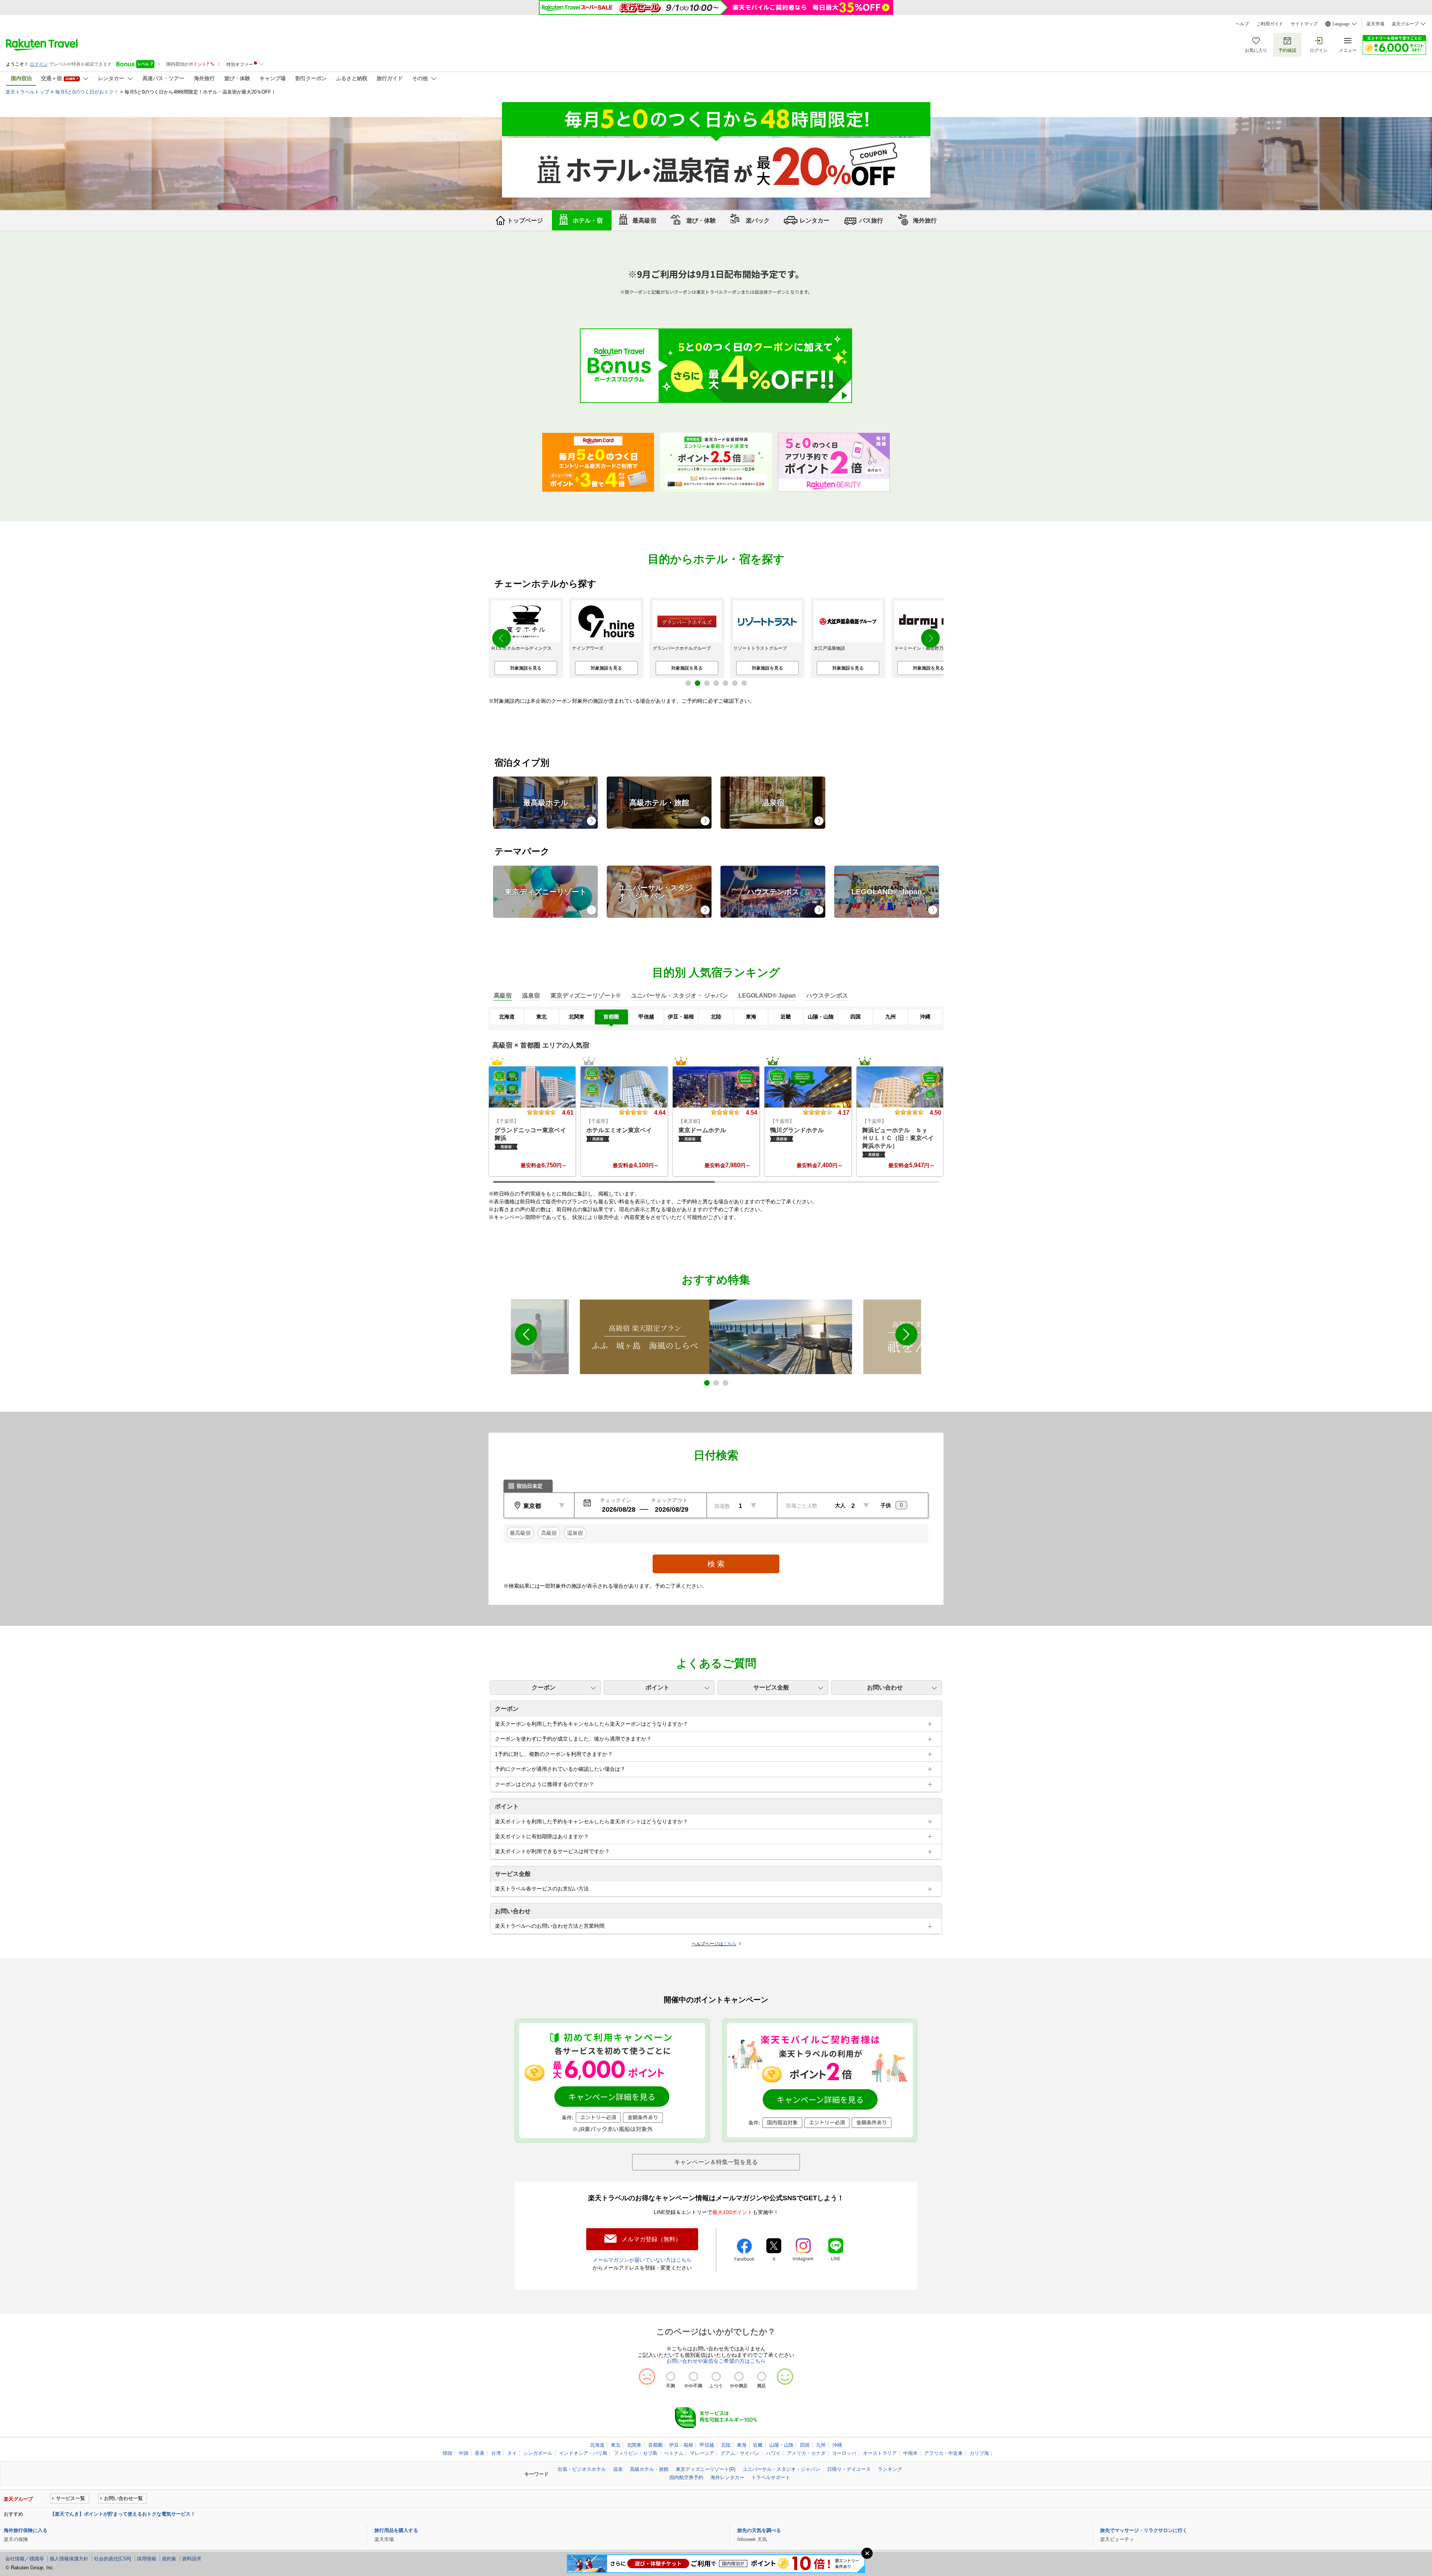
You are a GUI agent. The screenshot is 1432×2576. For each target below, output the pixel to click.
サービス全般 (771, 1687)
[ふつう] (716, 2376)
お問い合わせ (885, 1687)
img (532, 1087)
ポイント (657, 1687)
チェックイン (616, 1500)
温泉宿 (773, 803)
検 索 (716, 1564)
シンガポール (538, 2453)
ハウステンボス (773, 892)
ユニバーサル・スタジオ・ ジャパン (655, 892)
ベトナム (674, 2453)
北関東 (634, 2445)
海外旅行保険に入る (26, 2530)
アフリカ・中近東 (943, 2453)
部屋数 (722, 1506)
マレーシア (702, 2453)
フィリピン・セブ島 (636, 2453)
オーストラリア (880, 2453)
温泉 (618, 2469)
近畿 (758, 2445)
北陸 (726, 2445)
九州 (821, 2445)
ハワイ (773, 2453)
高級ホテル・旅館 (659, 803)
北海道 (597, 2445)
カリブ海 (979, 2453)
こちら (730, 1944)
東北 (616, 2445)
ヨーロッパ (844, 2453)
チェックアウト (669, 1500)
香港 (480, 2453)
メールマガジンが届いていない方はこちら (642, 2260)
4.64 (660, 1112)
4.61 (568, 1112)
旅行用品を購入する (396, 2530)
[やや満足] (739, 2376)
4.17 (844, 1112)
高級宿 (549, 1533)
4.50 (935, 1112)
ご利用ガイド (1270, 24)
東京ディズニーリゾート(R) (706, 2469)
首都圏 (655, 2445)
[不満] (671, 2376)
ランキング (890, 2469)
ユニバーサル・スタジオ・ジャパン (781, 2469)
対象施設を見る (534, 668)
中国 (464, 2453)
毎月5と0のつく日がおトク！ (87, 92)
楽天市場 (1375, 24)
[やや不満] (693, 2376)
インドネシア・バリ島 (583, 2453)
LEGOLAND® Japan (887, 892)
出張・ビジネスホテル (582, 2469)
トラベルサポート (771, 2477)
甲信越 (707, 2445)
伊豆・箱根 (681, 2445)
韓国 (447, 2453)
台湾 (496, 2453)
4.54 (752, 1112)
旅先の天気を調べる (759, 2530)
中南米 (910, 2453)
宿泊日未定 (530, 1486)
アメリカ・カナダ (806, 2453)
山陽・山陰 (781, 2445)
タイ (512, 2453)
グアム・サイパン (740, 2453)
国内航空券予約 (686, 2477)
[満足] (762, 2376)
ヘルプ (1242, 24)
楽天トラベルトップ (27, 92)
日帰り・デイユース (849, 2469)
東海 (742, 2445)
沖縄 (837, 2445)
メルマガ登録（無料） (651, 2239)
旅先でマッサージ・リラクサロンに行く (1144, 2530)
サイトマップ (1304, 24)
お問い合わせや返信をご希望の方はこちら (716, 2361)
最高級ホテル (546, 803)
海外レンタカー (727, 2477)
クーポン (544, 1687)
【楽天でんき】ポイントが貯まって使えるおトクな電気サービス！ (123, 2514)
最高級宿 (520, 1533)
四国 (805, 2445)
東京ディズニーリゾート (546, 892)
